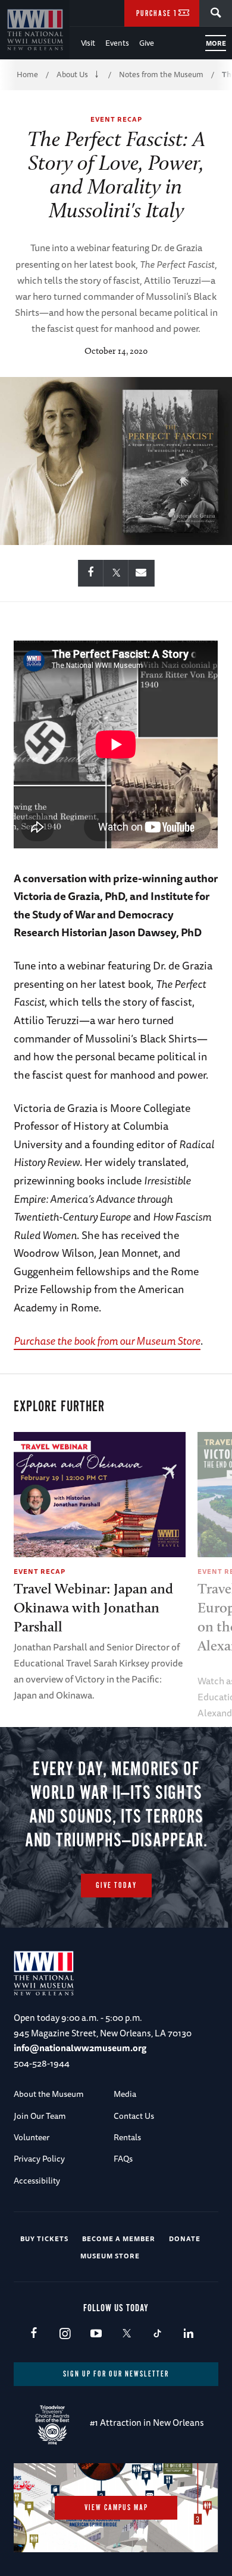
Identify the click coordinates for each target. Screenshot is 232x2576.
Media (125, 2094)
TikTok (157, 2334)
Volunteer (32, 2137)
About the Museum (49, 2094)
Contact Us (134, 2116)
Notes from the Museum (161, 74)
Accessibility (37, 2181)
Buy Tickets (44, 2238)
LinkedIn (188, 2334)
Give (147, 43)
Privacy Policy (39, 2159)
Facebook (34, 2334)
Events (117, 43)
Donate (185, 2238)
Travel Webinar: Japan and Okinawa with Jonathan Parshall (93, 1607)
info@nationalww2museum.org (80, 2048)
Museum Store (110, 2256)
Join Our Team (40, 2116)
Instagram (65, 2334)
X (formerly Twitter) (126, 2334)
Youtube (95, 2334)
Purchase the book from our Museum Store (107, 1341)
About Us (72, 74)
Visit (88, 43)
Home (27, 74)
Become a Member (119, 2238)
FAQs (123, 2159)
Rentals (127, 2137)
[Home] (35, 30)
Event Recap (116, 119)
